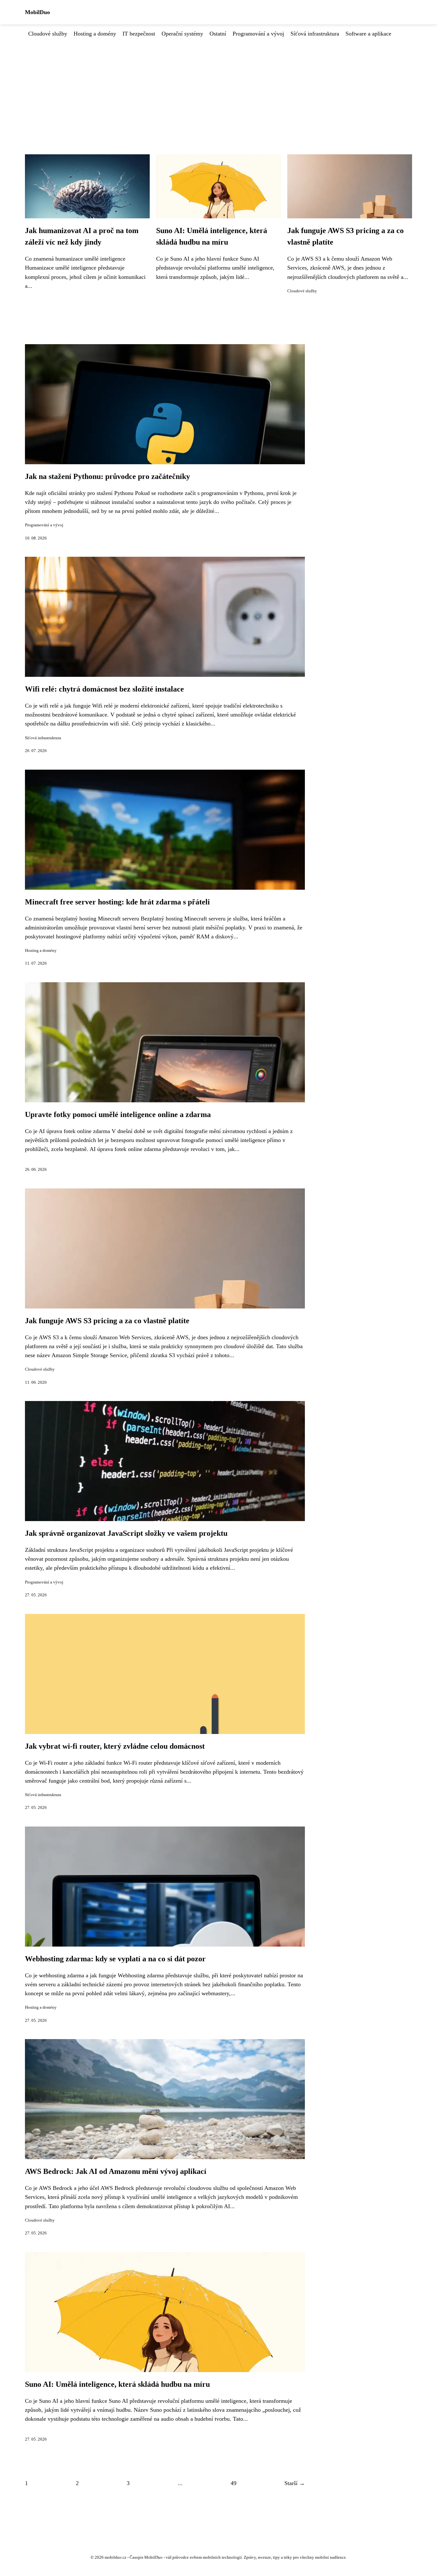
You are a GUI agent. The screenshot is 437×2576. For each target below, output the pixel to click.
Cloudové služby (48, 34)
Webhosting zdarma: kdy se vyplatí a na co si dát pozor (115, 1959)
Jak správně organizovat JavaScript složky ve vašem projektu (126, 1533)
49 (234, 2483)
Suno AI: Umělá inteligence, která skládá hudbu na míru (117, 2384)
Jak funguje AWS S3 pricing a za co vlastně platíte (107, 1321)
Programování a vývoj (258, 34)
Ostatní (218, 34)
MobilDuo (37, 12)
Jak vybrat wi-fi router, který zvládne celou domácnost (115, 1746)
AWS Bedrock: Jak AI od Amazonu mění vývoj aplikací (116, 2171)
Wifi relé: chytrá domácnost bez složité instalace (104, 689)
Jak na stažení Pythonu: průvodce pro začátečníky (107, 476)
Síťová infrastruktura (315, 34)
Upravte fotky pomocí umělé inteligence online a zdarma (118, 1114)
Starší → (295, 2483)
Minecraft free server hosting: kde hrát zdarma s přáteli (117, 902)
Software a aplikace (368, 34)
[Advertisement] (219, 86)
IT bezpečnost (139, 34)
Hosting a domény (95, 34)
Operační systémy (182, 34)
